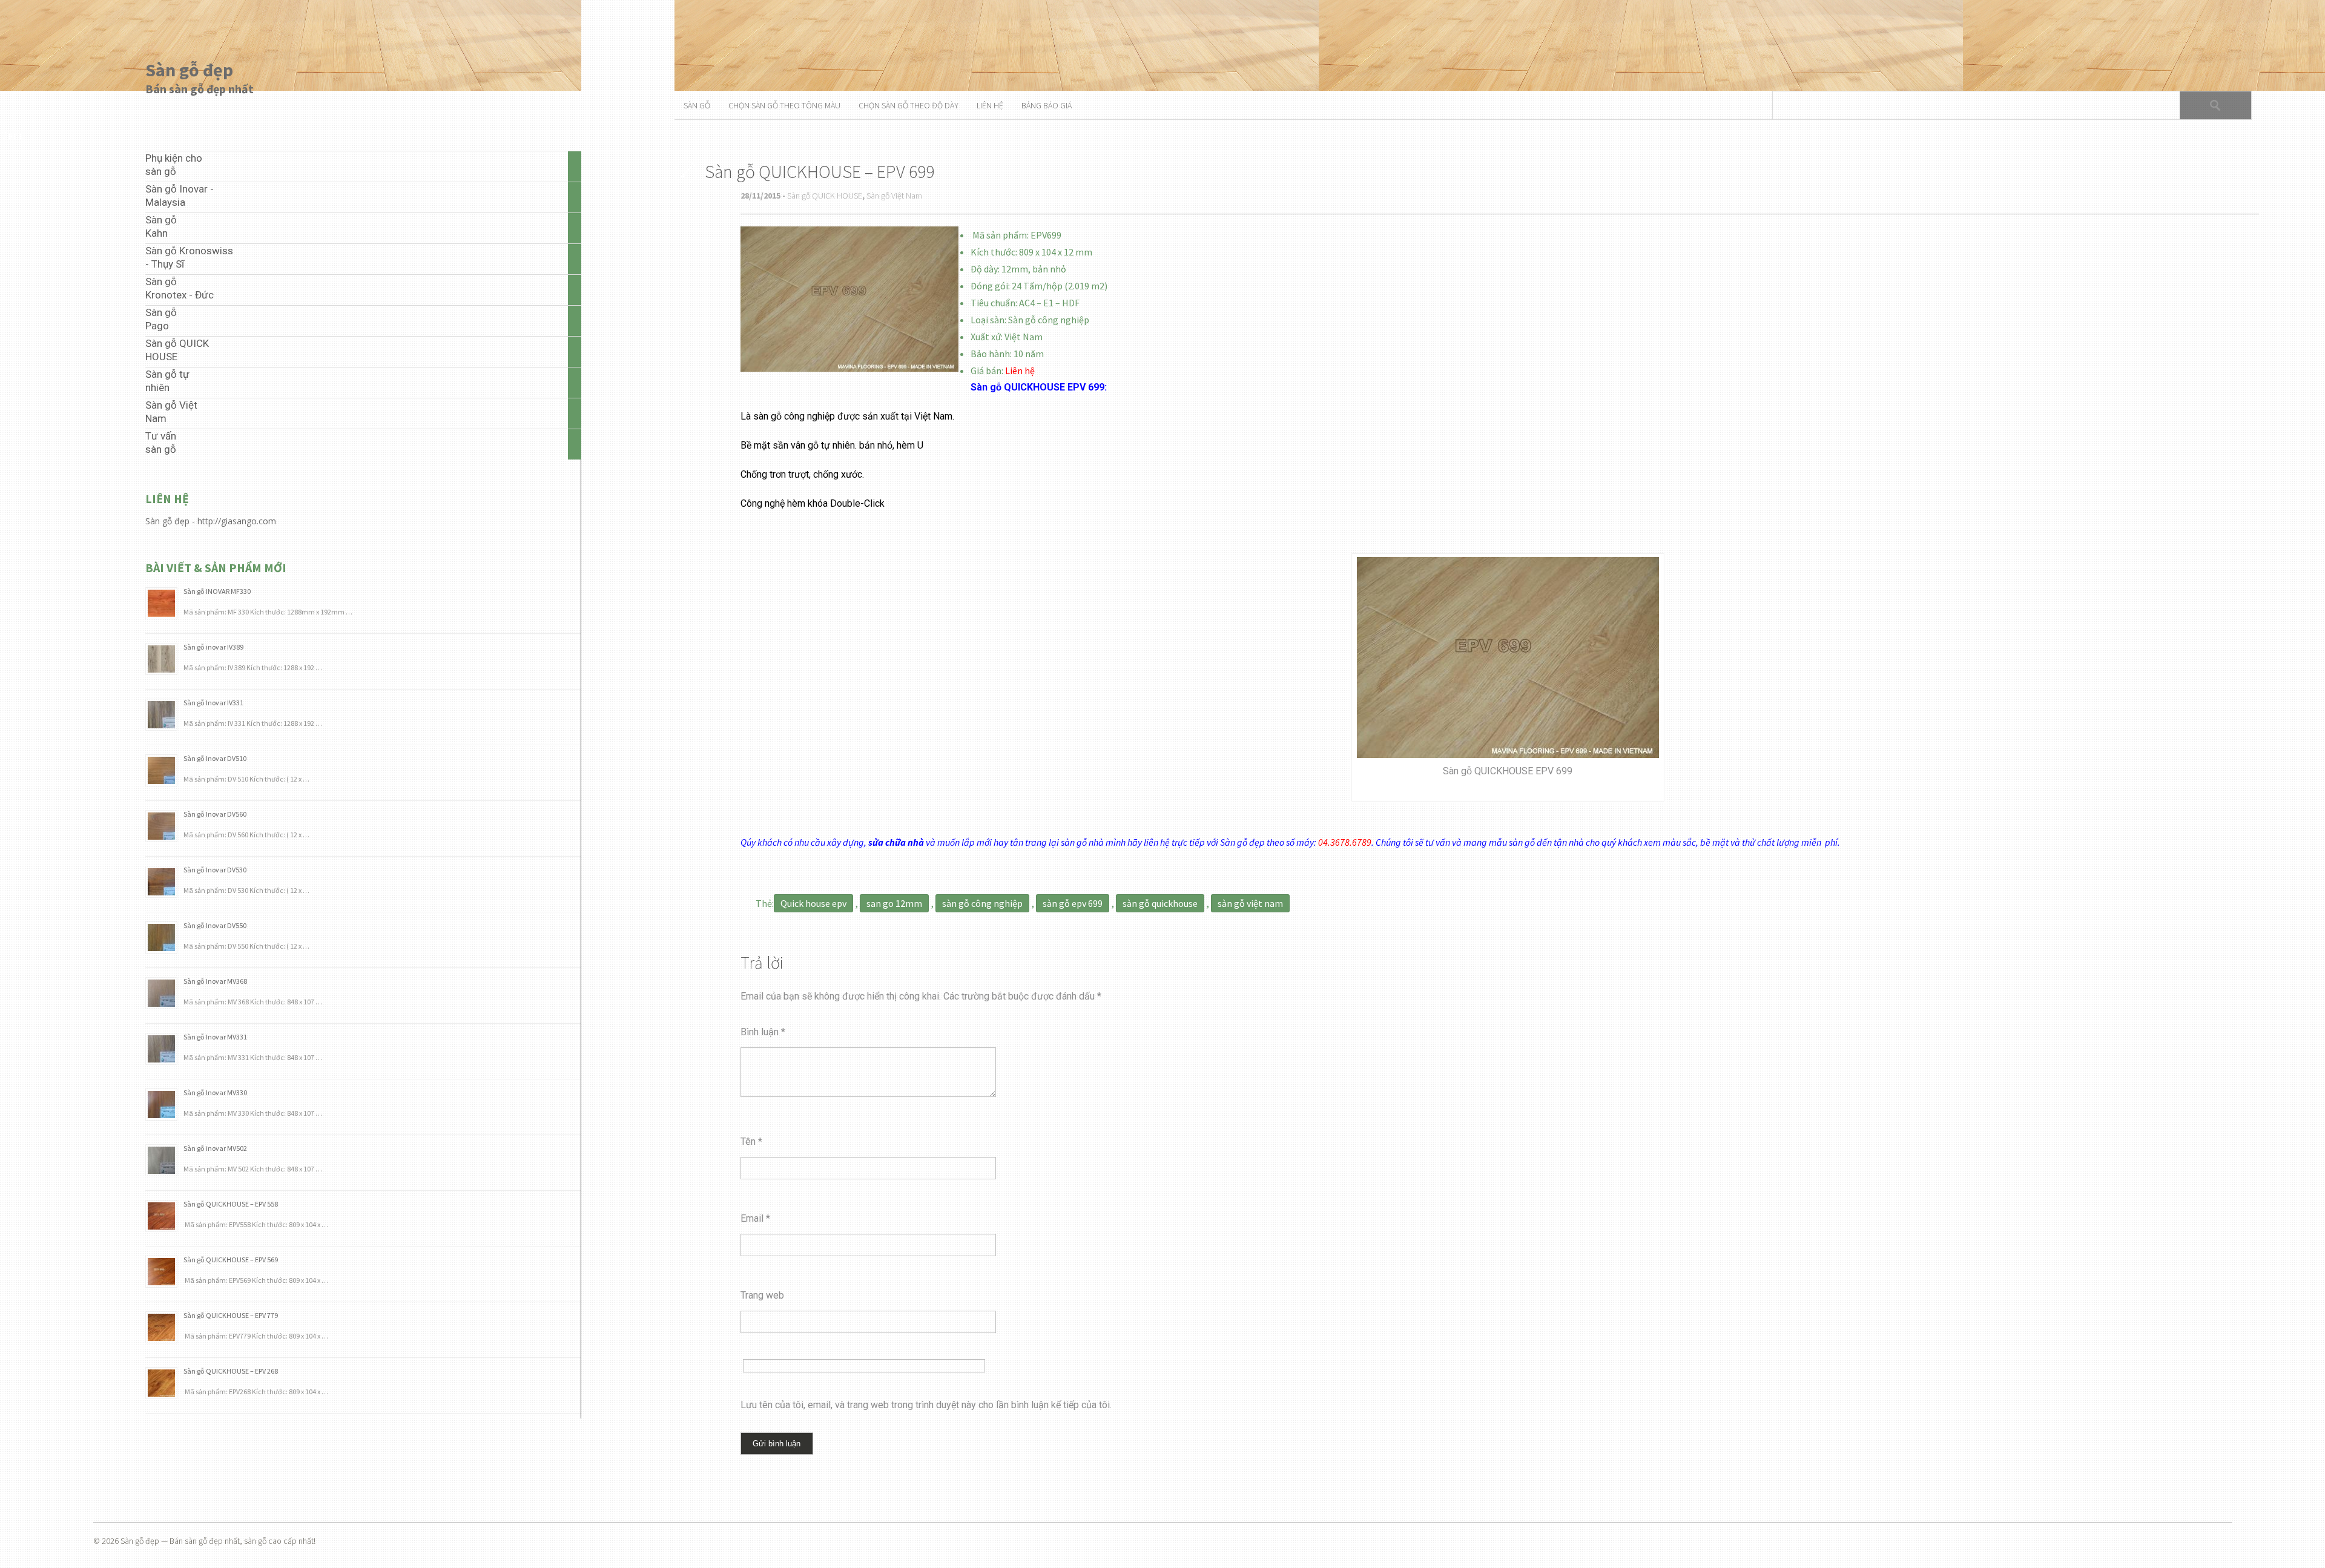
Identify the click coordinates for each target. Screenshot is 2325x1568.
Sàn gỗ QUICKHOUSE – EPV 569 (231, 1260)
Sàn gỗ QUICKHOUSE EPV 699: (1039, 387)
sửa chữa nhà (896, 842)
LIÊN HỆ (990, 105)
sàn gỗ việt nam (1250, 903)
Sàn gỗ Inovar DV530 (215, 870)
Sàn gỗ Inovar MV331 (215, 1037)
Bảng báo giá (1047, 105)
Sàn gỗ (697, 105)
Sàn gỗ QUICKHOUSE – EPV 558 (231, 1204)
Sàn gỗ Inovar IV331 (213, 703)
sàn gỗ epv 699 (1073, 903)
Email (755, 1218)
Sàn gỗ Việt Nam (894, 196)
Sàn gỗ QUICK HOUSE (825, 196)
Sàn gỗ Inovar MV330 (215, 1092)
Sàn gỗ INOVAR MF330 (217, 591)
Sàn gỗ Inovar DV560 (215, 814)
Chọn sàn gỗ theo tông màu (784, 105)
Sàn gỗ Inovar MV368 (215, 981)
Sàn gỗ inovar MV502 (215, 1148)
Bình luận (763, 1032)
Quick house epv (813, 903)
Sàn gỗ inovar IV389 (213, 647)
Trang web (762, 1295)
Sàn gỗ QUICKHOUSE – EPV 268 (231, 1371)
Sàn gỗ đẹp (189, 70)
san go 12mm (894, 903)
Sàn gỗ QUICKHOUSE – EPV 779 (231, 1315)
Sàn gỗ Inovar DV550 (215, 925)
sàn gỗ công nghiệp (982, 903)
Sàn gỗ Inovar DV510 (215, 758)
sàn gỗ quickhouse (1160, 903)
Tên (751, 1141)
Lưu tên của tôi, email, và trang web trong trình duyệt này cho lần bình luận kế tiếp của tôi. (926, 1405)
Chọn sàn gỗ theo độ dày (909, 105)
